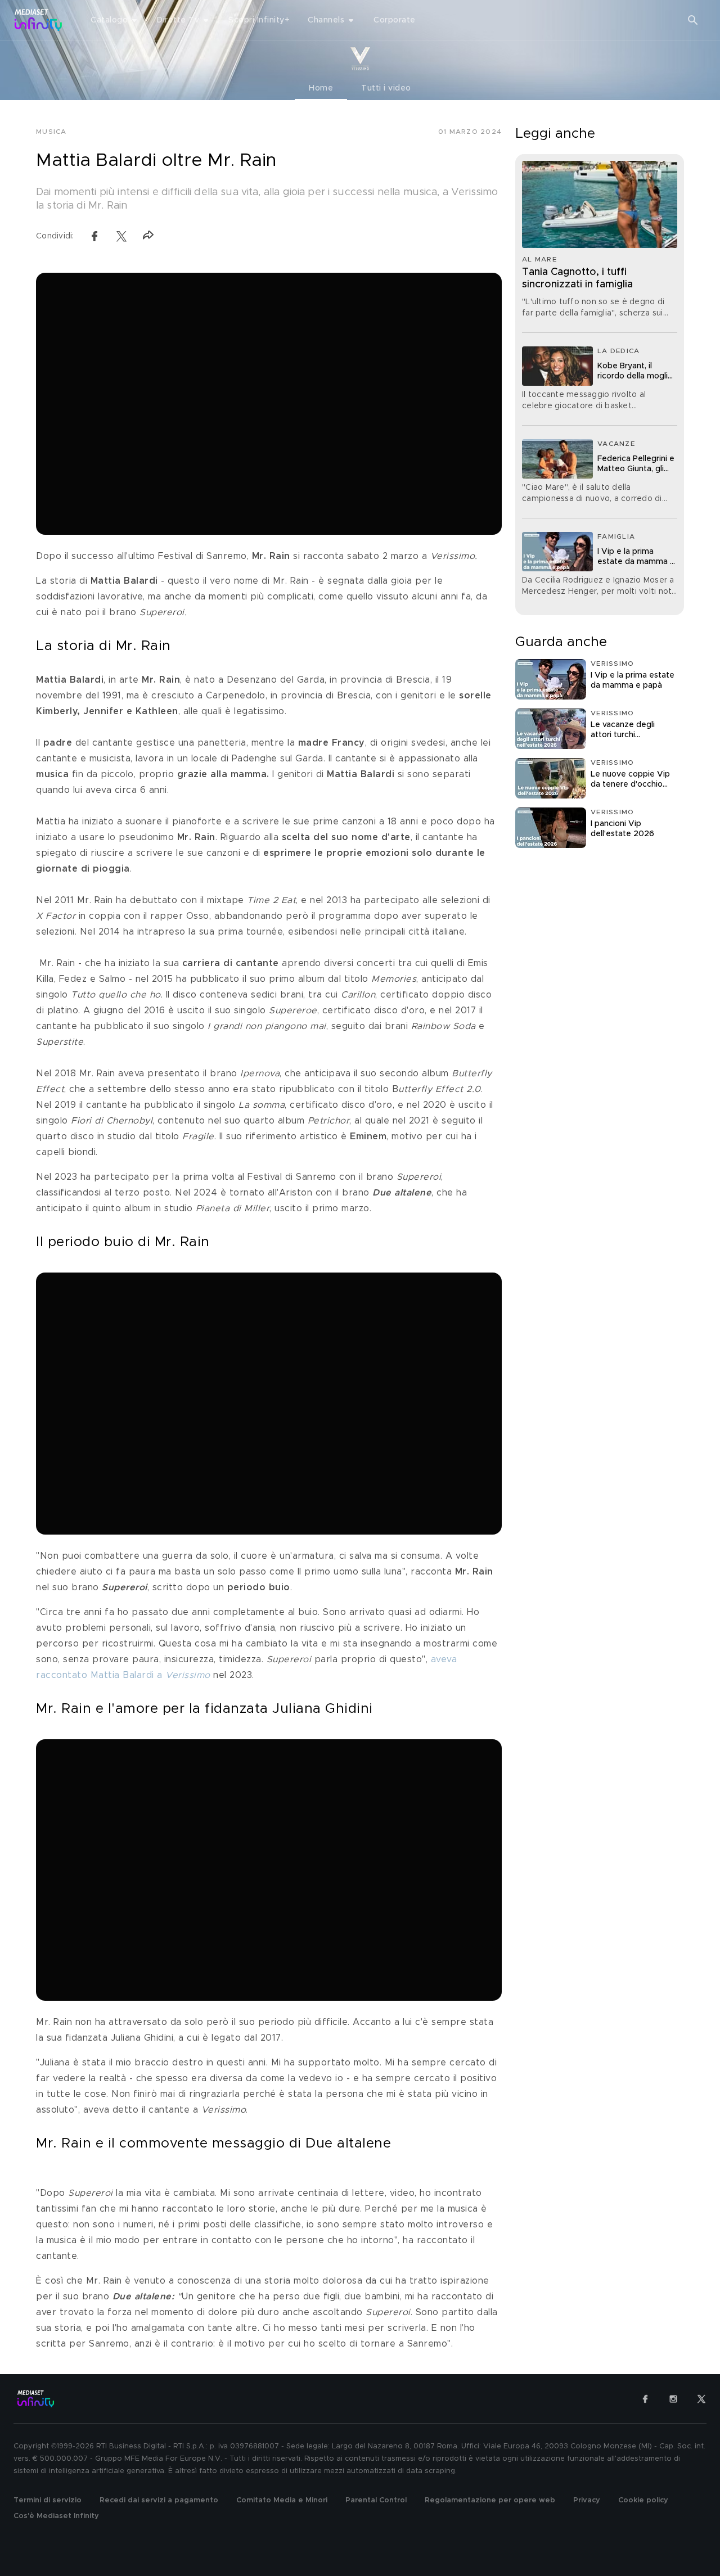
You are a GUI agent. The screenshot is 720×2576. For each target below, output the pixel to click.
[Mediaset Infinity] (39, 20)
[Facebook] (645, 2399)
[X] (701, 2399)
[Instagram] (673, 2399)
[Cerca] (693, 20)
